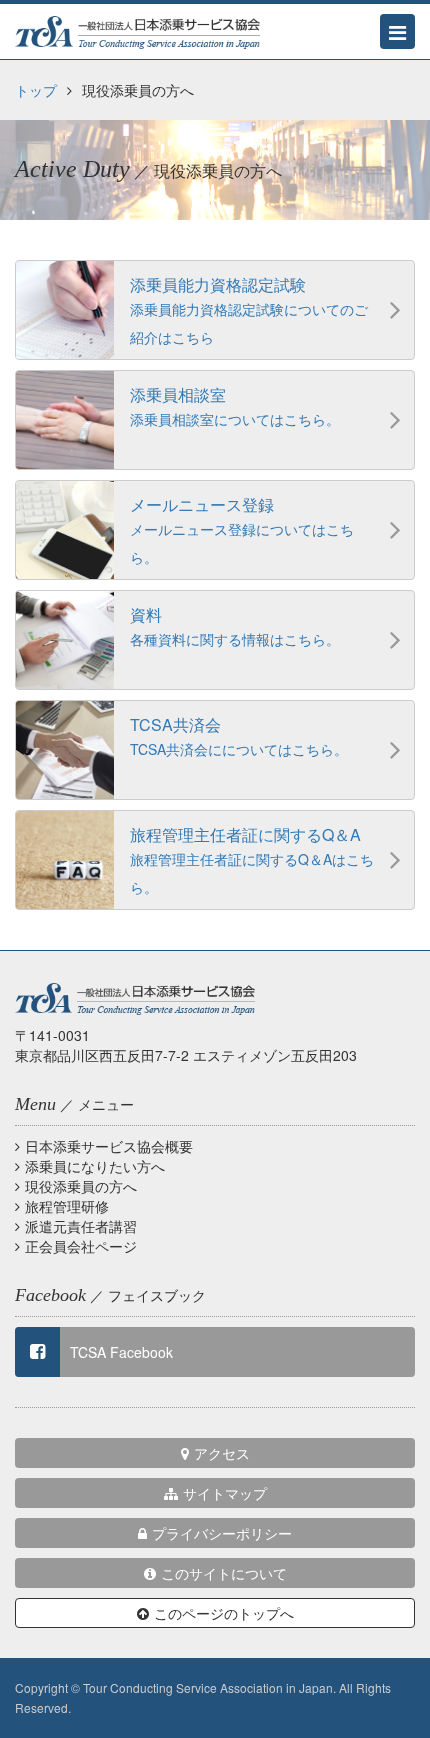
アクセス (222, 1453)
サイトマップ (225, 1493)
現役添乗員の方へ (81, 1186)
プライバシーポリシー (222, 1533)
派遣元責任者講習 (81, 1226)
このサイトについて (224, 1573)
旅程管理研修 (67, 1206)
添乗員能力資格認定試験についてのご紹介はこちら (249, 310)
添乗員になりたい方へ (95, 1166)
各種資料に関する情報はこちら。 (235, 626)
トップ (36, 90)
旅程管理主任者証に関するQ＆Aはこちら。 (252, 860)
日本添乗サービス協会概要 (109, 1146)
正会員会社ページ (81, 1246)
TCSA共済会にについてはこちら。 (239, 736)
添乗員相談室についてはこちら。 (235, 406)
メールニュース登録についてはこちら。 (242, 530)
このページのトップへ (224, 1613)
